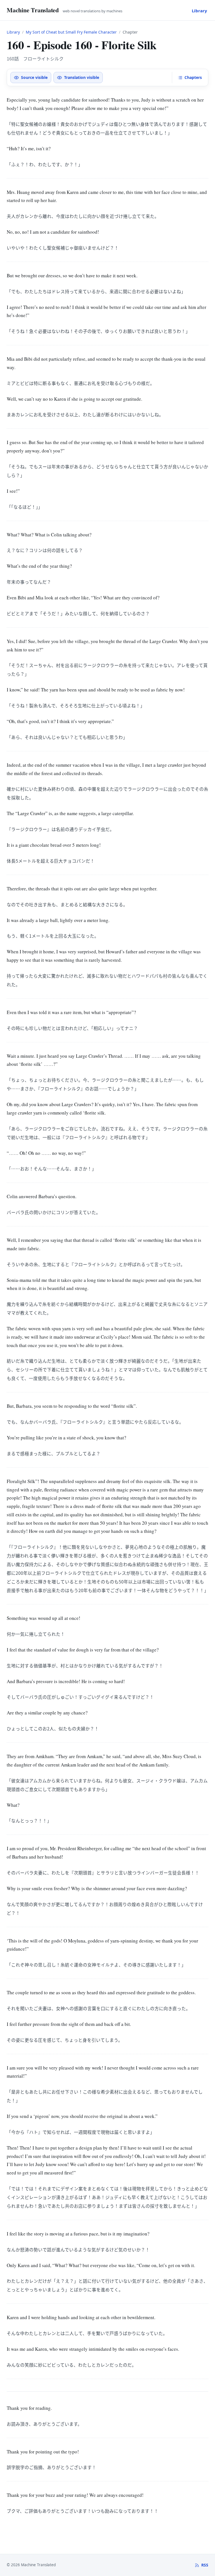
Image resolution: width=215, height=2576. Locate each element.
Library (199, 11)
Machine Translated (33, 10)
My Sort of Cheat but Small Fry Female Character (71, 32)
